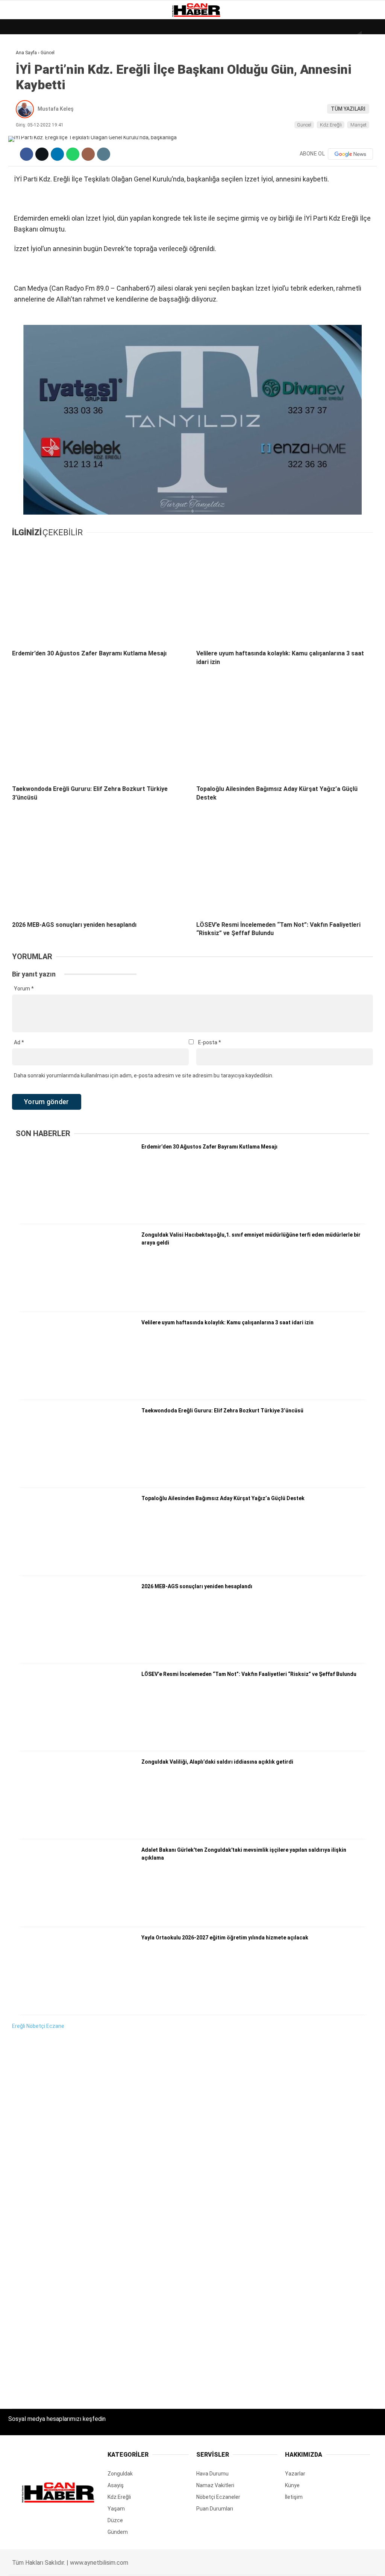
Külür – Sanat (31, 108)
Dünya (20, 62)
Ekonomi (23, 77)
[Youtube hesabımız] (215, 2564)
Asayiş (20, 169)
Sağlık (20, 138)
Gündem (22, 92)
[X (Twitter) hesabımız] (108, 2564)
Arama (308, 37)
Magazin (23, 123)
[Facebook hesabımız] (55, 2564)
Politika (23, 153)
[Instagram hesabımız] (161, 2564)
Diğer (19, 184)
